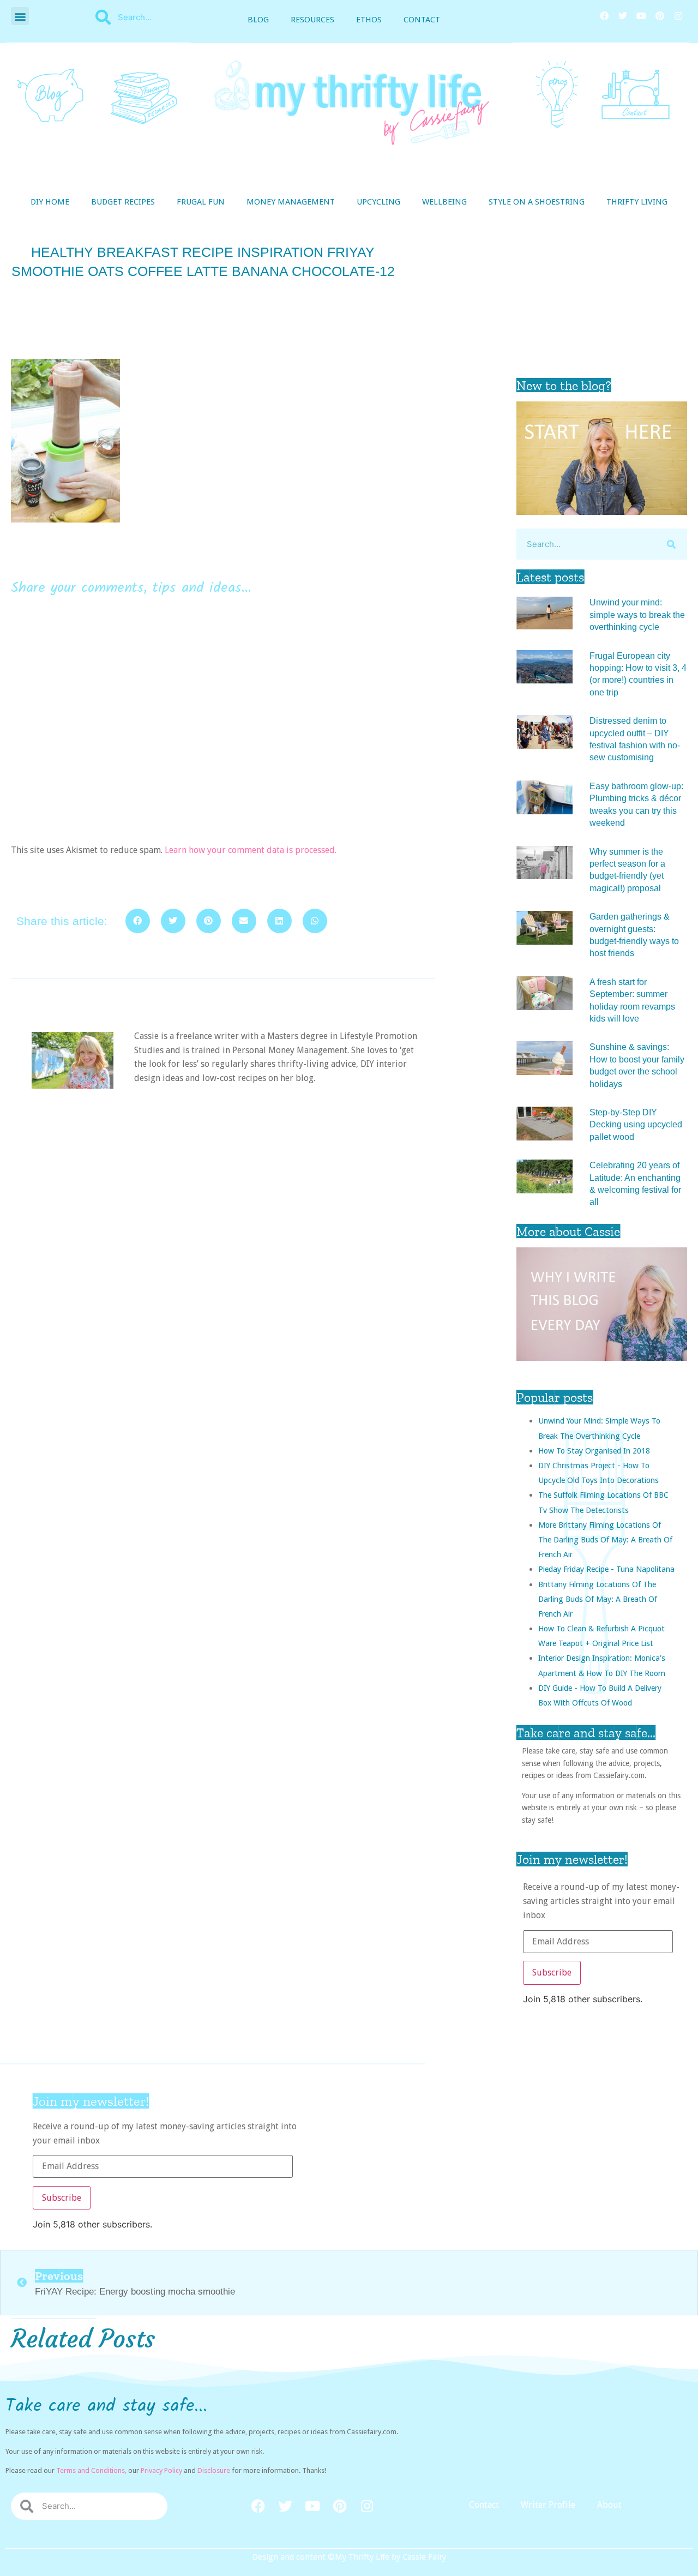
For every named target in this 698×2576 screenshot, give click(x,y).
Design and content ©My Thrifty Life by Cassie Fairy (349, 2557)
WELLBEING (444, 202)
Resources (312, 20)
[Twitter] (623, 16)
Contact (422, 20)
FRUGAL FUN (201, 202)
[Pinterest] (660, 16)
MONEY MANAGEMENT (291, 202)
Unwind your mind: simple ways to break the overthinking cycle (637, 615)
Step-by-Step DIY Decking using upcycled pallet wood (636, 1125)
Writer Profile (548, 2505)
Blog (258, 20)
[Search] (672, 544)
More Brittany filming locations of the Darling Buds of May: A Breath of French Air (605, 1539)
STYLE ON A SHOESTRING (537, 202)
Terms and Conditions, (91, 2470)
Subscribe (552, 1972)
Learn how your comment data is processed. (251, 850)
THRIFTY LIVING (637, 202)
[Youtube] (641, 16)
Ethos (369, 20)
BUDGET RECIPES (123, 202)
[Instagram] (678, 16)
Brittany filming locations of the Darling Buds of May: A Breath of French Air (598, 1599)
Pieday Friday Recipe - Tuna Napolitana (606, 1569)
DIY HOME (50, 202)
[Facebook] (604, 16)
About (609, 2505)
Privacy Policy (161, 2470)
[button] (20, 16)
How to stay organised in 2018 (594, 1451)
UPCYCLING (378, 202)
